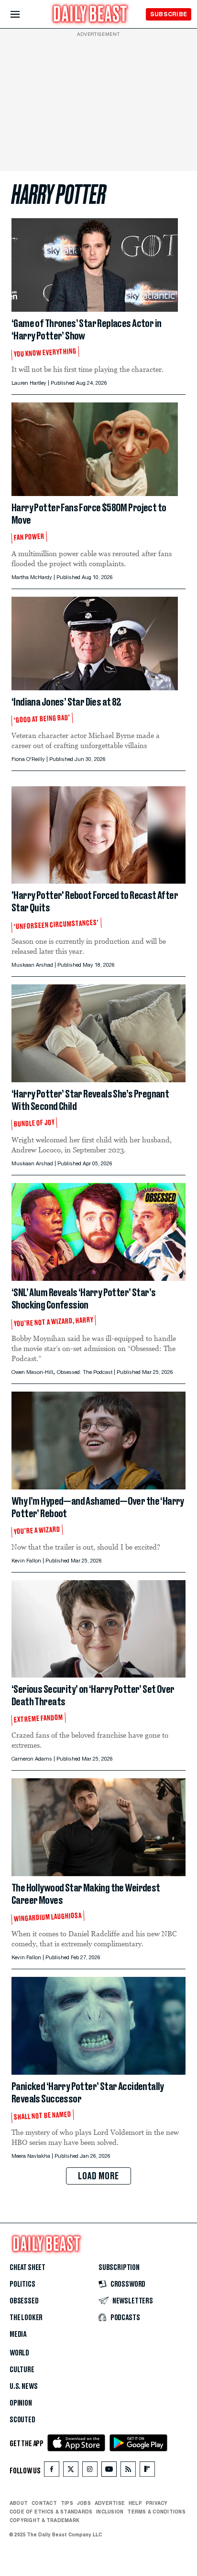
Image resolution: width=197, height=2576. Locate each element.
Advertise (110, 2503)
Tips (67, 2503)
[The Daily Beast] (90, 15)
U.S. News (23, 2386)
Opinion (21, 2403)
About (19, 2503)
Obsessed (24, 2301)
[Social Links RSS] (128, 2471)
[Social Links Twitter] (71, 2471)
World (19, 2353)
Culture (22, 2370)
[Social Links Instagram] (90, 2471)
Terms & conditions (156, 2512)
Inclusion (110, 2512)
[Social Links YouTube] (109, 2471)
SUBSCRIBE (169, 14)
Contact (44, 2503)
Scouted (22, 2420)
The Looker (26, 2318)
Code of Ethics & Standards (51, 2512)
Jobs (84, 2503)
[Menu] (23, 15)
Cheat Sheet (27, 2268)
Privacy (157, 2503)
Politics (22, 2284)
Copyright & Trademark (44, 2520)
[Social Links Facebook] (52, 2471)
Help (135, 2503)
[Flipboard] (147, 2471)
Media (18, 2334)
